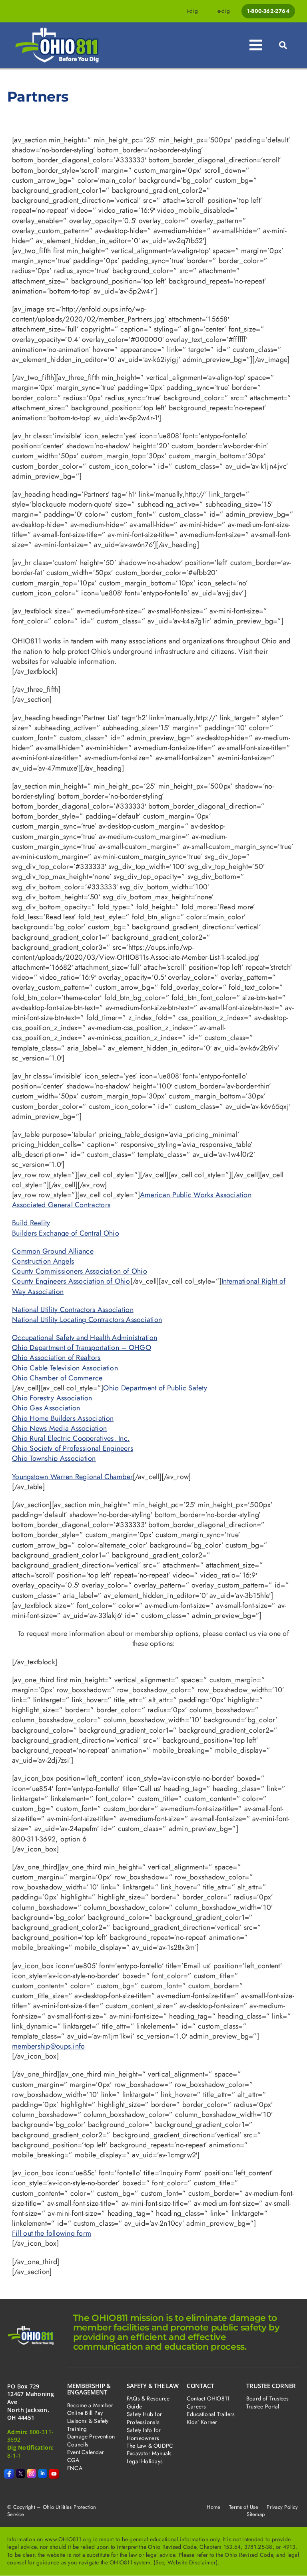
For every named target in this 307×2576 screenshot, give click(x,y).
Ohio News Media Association (59, 1428)
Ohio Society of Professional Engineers (73, 1448)
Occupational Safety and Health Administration (85, 1338)
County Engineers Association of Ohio (71, 1281)
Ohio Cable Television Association (65, 1368)
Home (213, 2507)
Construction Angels (43, 1261)
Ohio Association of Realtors (56, 1358)
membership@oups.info (48, 2046)
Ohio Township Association (54, 1458)
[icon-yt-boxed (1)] (54, 2472)
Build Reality (31, 1223)
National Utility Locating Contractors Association (87, 1320)
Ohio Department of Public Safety (155, 1388)
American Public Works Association (196, 1195)
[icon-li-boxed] (43, 2472)
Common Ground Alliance (53, 1251)
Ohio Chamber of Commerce (57, 1378)
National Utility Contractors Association (73, 1310)
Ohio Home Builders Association (63, 1418)
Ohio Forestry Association (52, 1398)
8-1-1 (14, 2455)
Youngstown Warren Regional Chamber (72, 1477)
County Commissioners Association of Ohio (80, 1271)
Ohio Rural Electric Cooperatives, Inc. (71, 1438)
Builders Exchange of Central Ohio (66, 1233)
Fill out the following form (52, 2233)
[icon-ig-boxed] (32, 2472)
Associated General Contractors (61, 1205)
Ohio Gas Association (46, 1408)
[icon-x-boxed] (21, 2472)
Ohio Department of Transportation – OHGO (82, 1348)
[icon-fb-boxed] (9, 2472)
